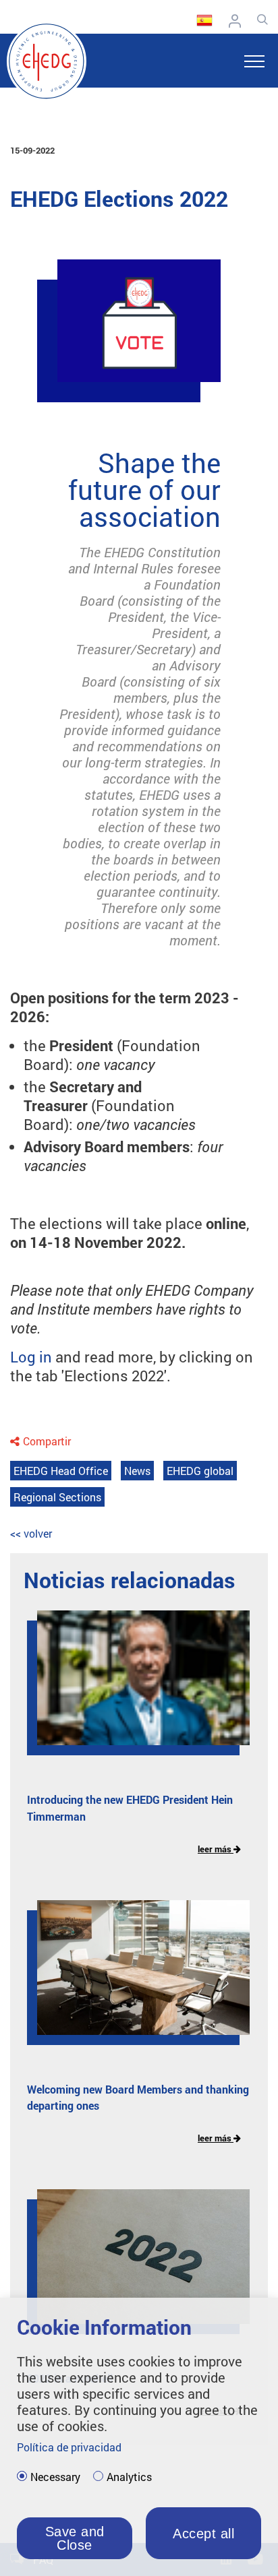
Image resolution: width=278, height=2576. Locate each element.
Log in (31, 1357)
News (137, 1471)
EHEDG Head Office (61, 1471)
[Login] (238, 21)
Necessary (55, 2477)
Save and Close (75, 2538)
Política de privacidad (69, 2447)
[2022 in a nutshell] (133, 2267)
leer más (216, 1849)
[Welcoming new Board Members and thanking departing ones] (133, 1978)
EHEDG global (200, 1471)
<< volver (31, 1533)
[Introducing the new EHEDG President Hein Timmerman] (133, 1688)
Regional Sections (57, 1497)
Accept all (203, 2534)
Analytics (129, 2477)
